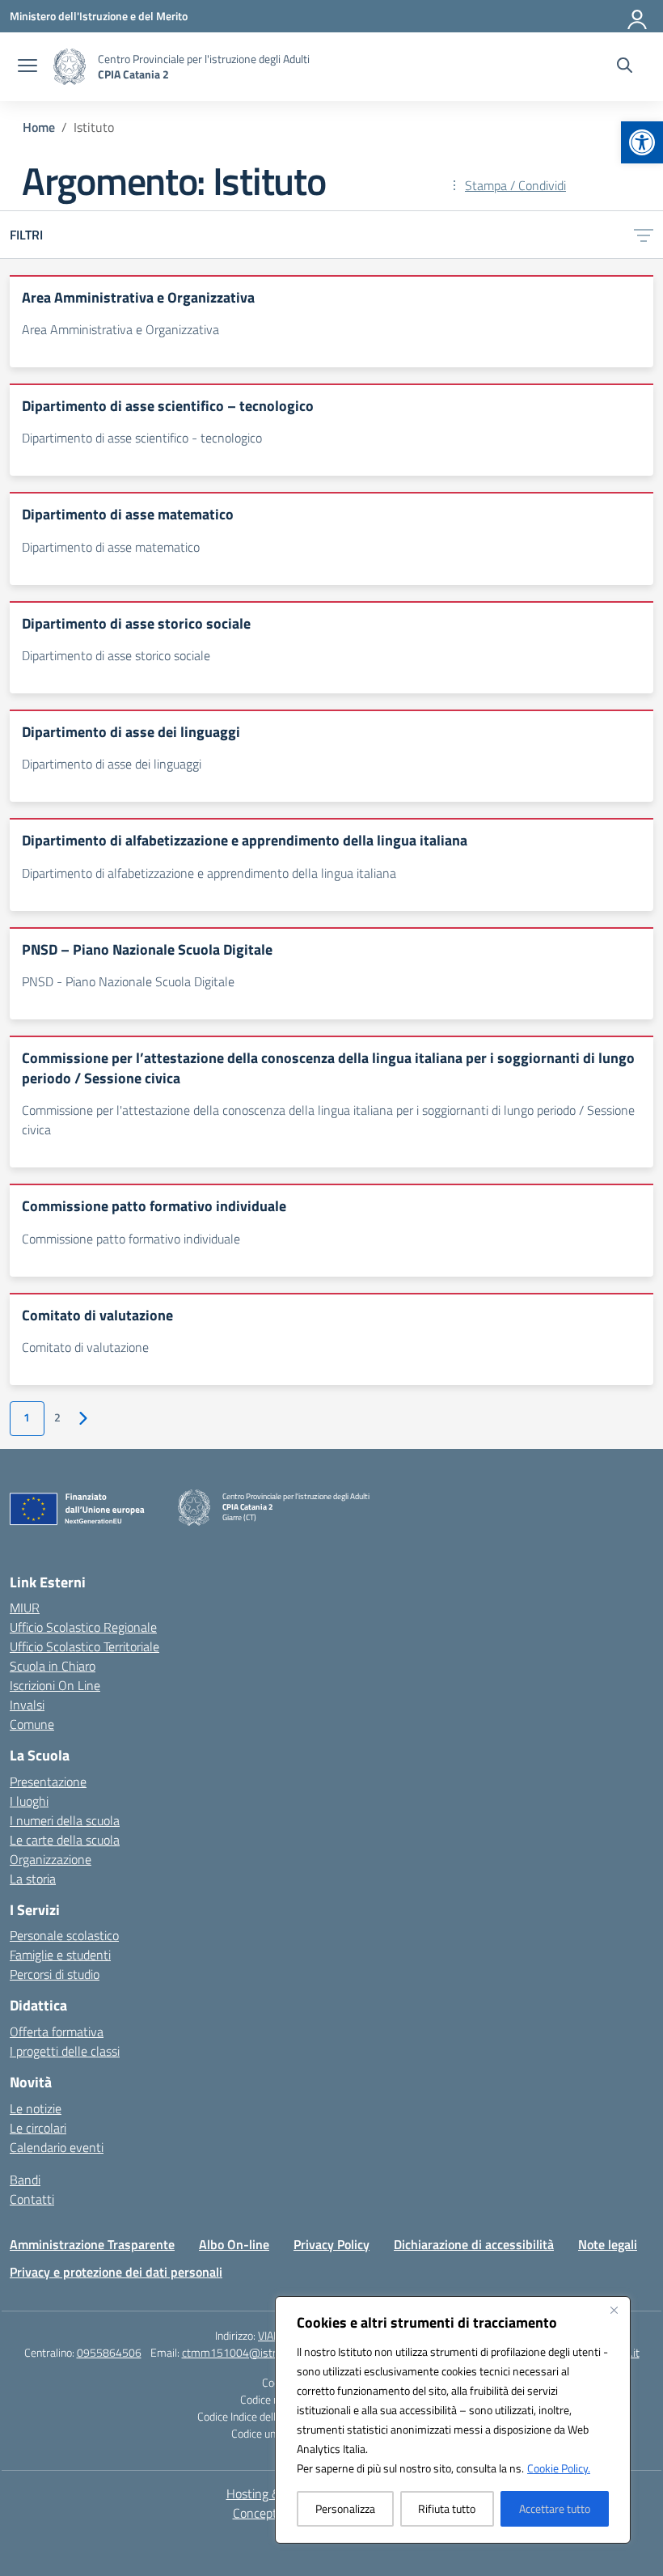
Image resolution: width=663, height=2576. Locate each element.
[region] (453, 2420)
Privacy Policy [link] (331, 2244)
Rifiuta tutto (447, 2508)
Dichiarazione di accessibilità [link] (474, 2244)
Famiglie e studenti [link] (60, 1955)
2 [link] (57, 1417)
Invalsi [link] (27, 1705)
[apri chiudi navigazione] (27, 67)
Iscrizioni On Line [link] (55, 1685)
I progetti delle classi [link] (65, 2051)
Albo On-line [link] (234, 2244)
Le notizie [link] (36, 2108)
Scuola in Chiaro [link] (53, 1666)
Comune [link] (32, 1724)
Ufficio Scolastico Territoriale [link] (84, 1646)
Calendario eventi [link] (57, 2147)
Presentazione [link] (48, 1782)
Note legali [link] (608, 2244)
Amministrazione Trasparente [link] (92, 2244)
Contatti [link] (32, 2199)
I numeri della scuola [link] (65, 1820)
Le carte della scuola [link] (65, 1840)
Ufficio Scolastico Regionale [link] (83, 1627)
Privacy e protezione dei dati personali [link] (116, 2272)
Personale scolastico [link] (64, 1935)
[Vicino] (614, 2310)
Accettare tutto (555, 2508)
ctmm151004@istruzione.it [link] (249, 2352)
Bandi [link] (25, 2180)
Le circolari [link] (38, 2128)
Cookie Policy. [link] (559, 2468)
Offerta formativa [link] (57, 2032)
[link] (642, 142)
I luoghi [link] (29, 1801)
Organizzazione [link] (51, 1859)
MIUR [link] (25, 1608)
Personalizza (345, 2508)
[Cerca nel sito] (625, 67)
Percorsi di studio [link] (55, 1974)
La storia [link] (33, 1879)
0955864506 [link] (109, 2352)
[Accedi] (638, 16)
